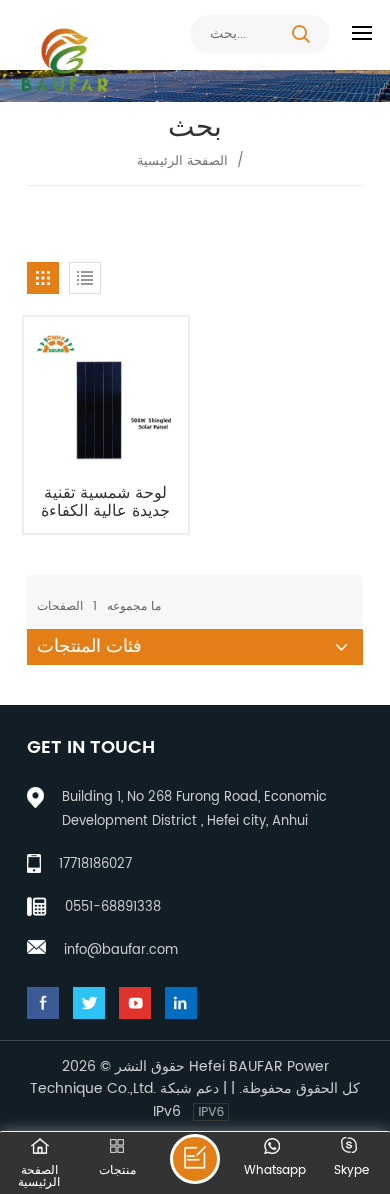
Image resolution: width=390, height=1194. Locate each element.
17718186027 (95, 864)
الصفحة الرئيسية (182, 161)
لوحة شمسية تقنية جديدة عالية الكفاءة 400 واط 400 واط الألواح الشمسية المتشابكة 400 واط (106, 502)
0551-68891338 (113, 907)
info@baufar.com (121, 950)
